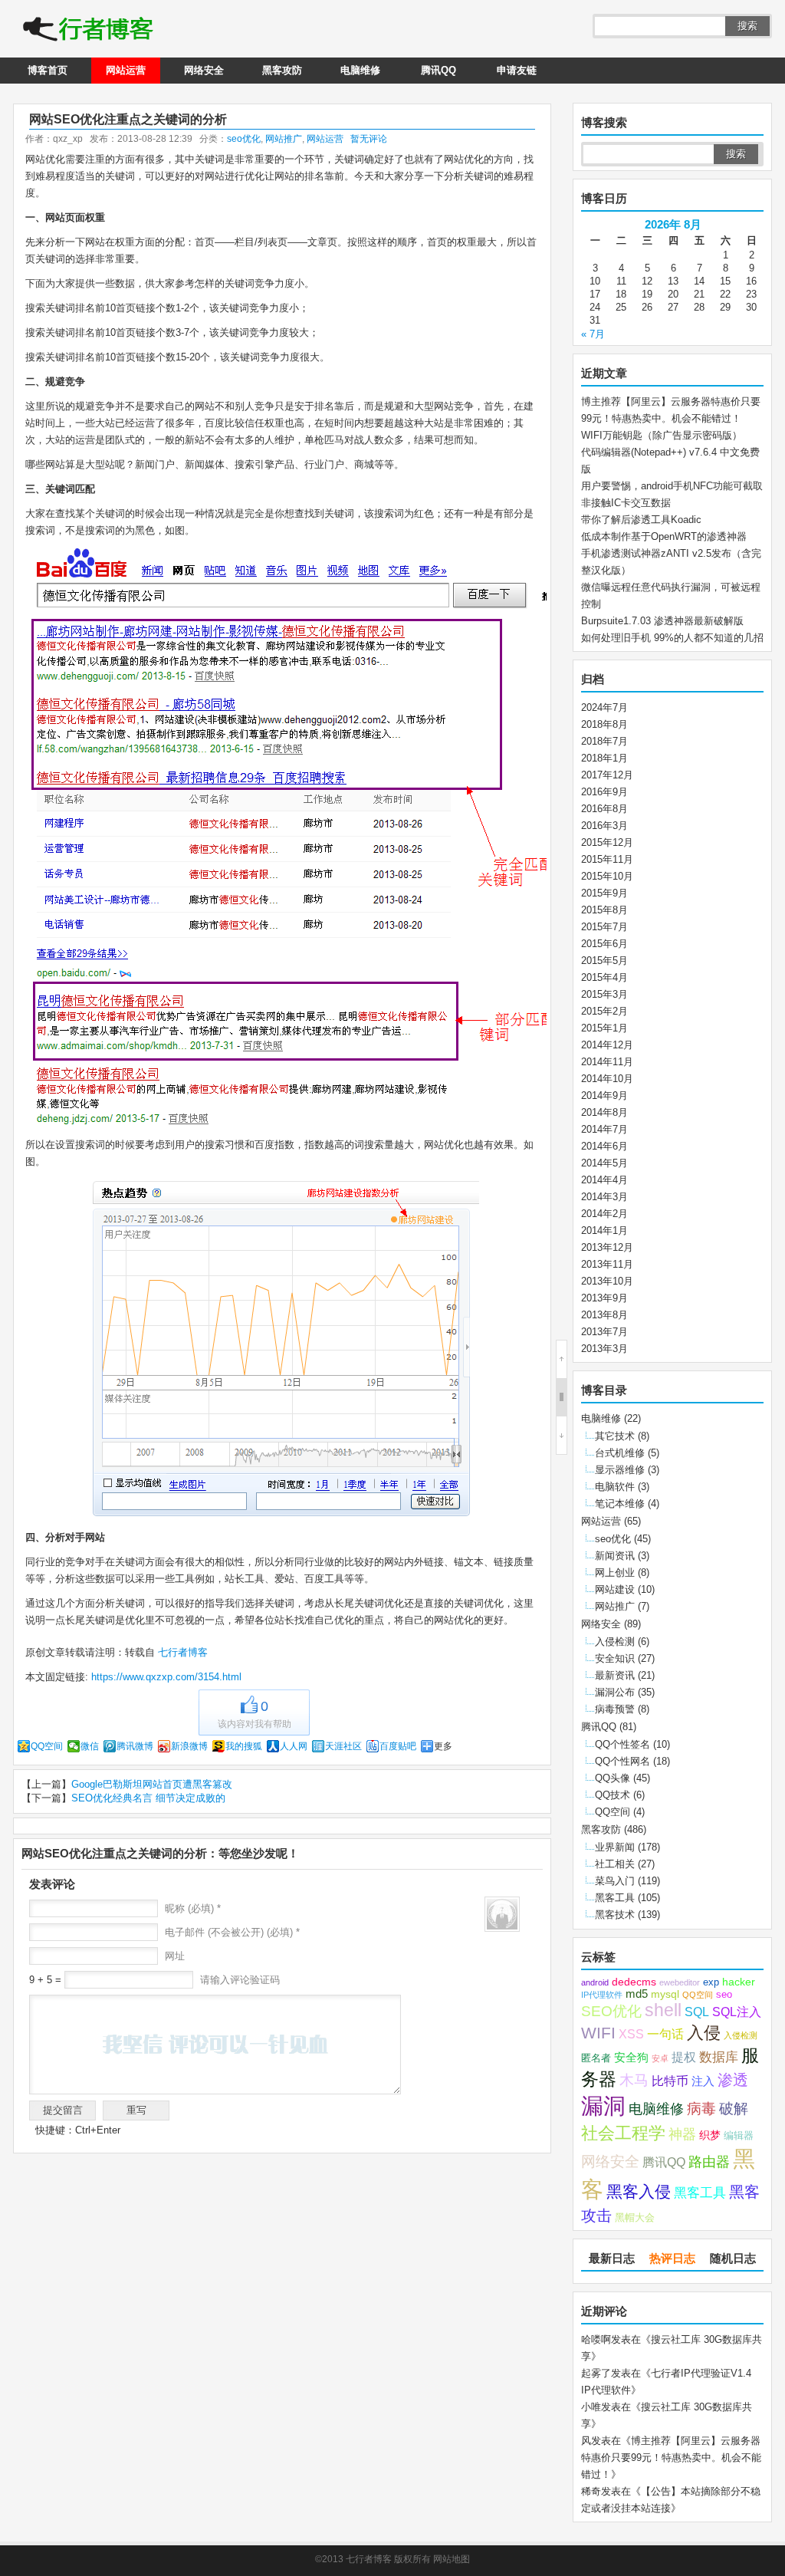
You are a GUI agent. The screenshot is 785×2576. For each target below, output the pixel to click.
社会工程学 (623, 2133)
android (595, 1982)
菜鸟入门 (615, 1881)
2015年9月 (604, 893)
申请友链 (517, 70)
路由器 (709, 2162)
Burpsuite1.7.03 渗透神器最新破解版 (662, 621)
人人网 (294, 1746)
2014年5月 (604, 1163)
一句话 (665, 2034)
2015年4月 (604, 977)
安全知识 (615, 1658)
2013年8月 (604, 1315)
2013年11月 (607, 1264)
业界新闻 (615, 1847)
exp (711, 1982)
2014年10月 (607, 1079)
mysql (665, 1994)
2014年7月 (604, 1129)
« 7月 (593, 334)
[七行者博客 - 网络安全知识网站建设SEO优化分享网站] (88, 31)
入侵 (704, 2033)
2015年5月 (604, 961)
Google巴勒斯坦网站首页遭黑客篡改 (152, 1784)
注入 (703, 2081)
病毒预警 (615, 1709)
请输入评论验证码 (238, 1980)
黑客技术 (615, 1915)
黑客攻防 (282, 70)
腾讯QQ (438, 70)
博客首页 (48, 70)
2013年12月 (607, 1247)
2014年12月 (607, 1045)
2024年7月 (604, 707)
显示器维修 (620, 1470)
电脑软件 (615, 1487)
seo (724, 1995)
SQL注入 (737, 2012)
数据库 (719, 2057)
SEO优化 (611, 2011)
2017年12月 (607, 775)
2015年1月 (604, 1028)
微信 (90, 1746)
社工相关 (615, 1864)
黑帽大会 (635, 2218)
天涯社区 (343, 1746)
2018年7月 (604, 741)
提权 (684, 2057)
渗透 (733, 2080)
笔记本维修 (620, 1503)
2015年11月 (607, 859)
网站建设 (615, 1589)
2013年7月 (604, 1332)
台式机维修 (620, 1453)
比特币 (670, 2081)
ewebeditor (680, 1982)
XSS (631, 2034)
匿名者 (596, 2058)
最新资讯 (615, 1675)
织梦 (710, 2135)
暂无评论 (369, 139)
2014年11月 (607, 1062)
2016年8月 (604, 809)
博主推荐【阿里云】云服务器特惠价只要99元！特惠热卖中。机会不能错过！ (671, 2458)
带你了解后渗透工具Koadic (641, 520)
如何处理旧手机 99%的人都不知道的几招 (672, 638)
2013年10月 (607, 1281)
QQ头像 (613, 1778)
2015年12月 (607, 842)
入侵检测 (615, 1642)
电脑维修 (360, 70)
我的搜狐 (244, 1746)
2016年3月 (604, 826)
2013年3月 (604, 1349)
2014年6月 (604, 1146)
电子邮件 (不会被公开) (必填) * (232, 1932)
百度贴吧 (398, 1746)
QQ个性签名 (622, 1744)
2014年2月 (604, 1214)
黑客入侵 (639, 2191)
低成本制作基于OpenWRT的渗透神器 (664, 536)
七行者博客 (181, 1652)
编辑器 (739, 2136)
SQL (697, 2012)
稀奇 (591, 2491)
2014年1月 (604, 1230)
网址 (175, 1956)
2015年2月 (604, 1011)
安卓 (660, 2058)
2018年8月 (604, 724)
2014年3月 (604, 1197)
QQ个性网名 (622, 1761)
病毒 (701, 2109)
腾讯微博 (135, 1746)
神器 (682, 2134)
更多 (443, 1746)
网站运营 (126, 70)
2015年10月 (607, 876)
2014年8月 (604, 1112)
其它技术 (615, 1436)
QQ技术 (613, 1795)
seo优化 (244, 139)
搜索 (747, 26)
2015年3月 (604, 994)
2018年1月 (604, 758)
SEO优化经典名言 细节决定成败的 (148, 1798)
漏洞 (603, 2106)
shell (663, 2010)
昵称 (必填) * (193, 1908)
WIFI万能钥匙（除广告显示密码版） (662, 435)
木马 (634, 2080)
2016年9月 (604, 792)
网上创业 (615, 1573)
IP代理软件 (602, 1995)
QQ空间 (47, 1746)
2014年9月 (604, 1096)
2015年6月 (604, 944)
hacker (739, 1982)
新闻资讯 (615, 1556)
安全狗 (631, 2058)
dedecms (634, 1982)
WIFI (598, 2033)
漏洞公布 (615, 1692)
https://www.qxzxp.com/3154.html (166, 1677)
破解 (734, 2108)
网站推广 (284, 139)
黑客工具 (615, 1898)
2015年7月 (604, 927)
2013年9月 (604, 1298)
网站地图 (452, 2559)
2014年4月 (604, 1180)
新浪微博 (189, 1746)
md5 (637, 1994)
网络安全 (204, 70)
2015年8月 (604, 910)
